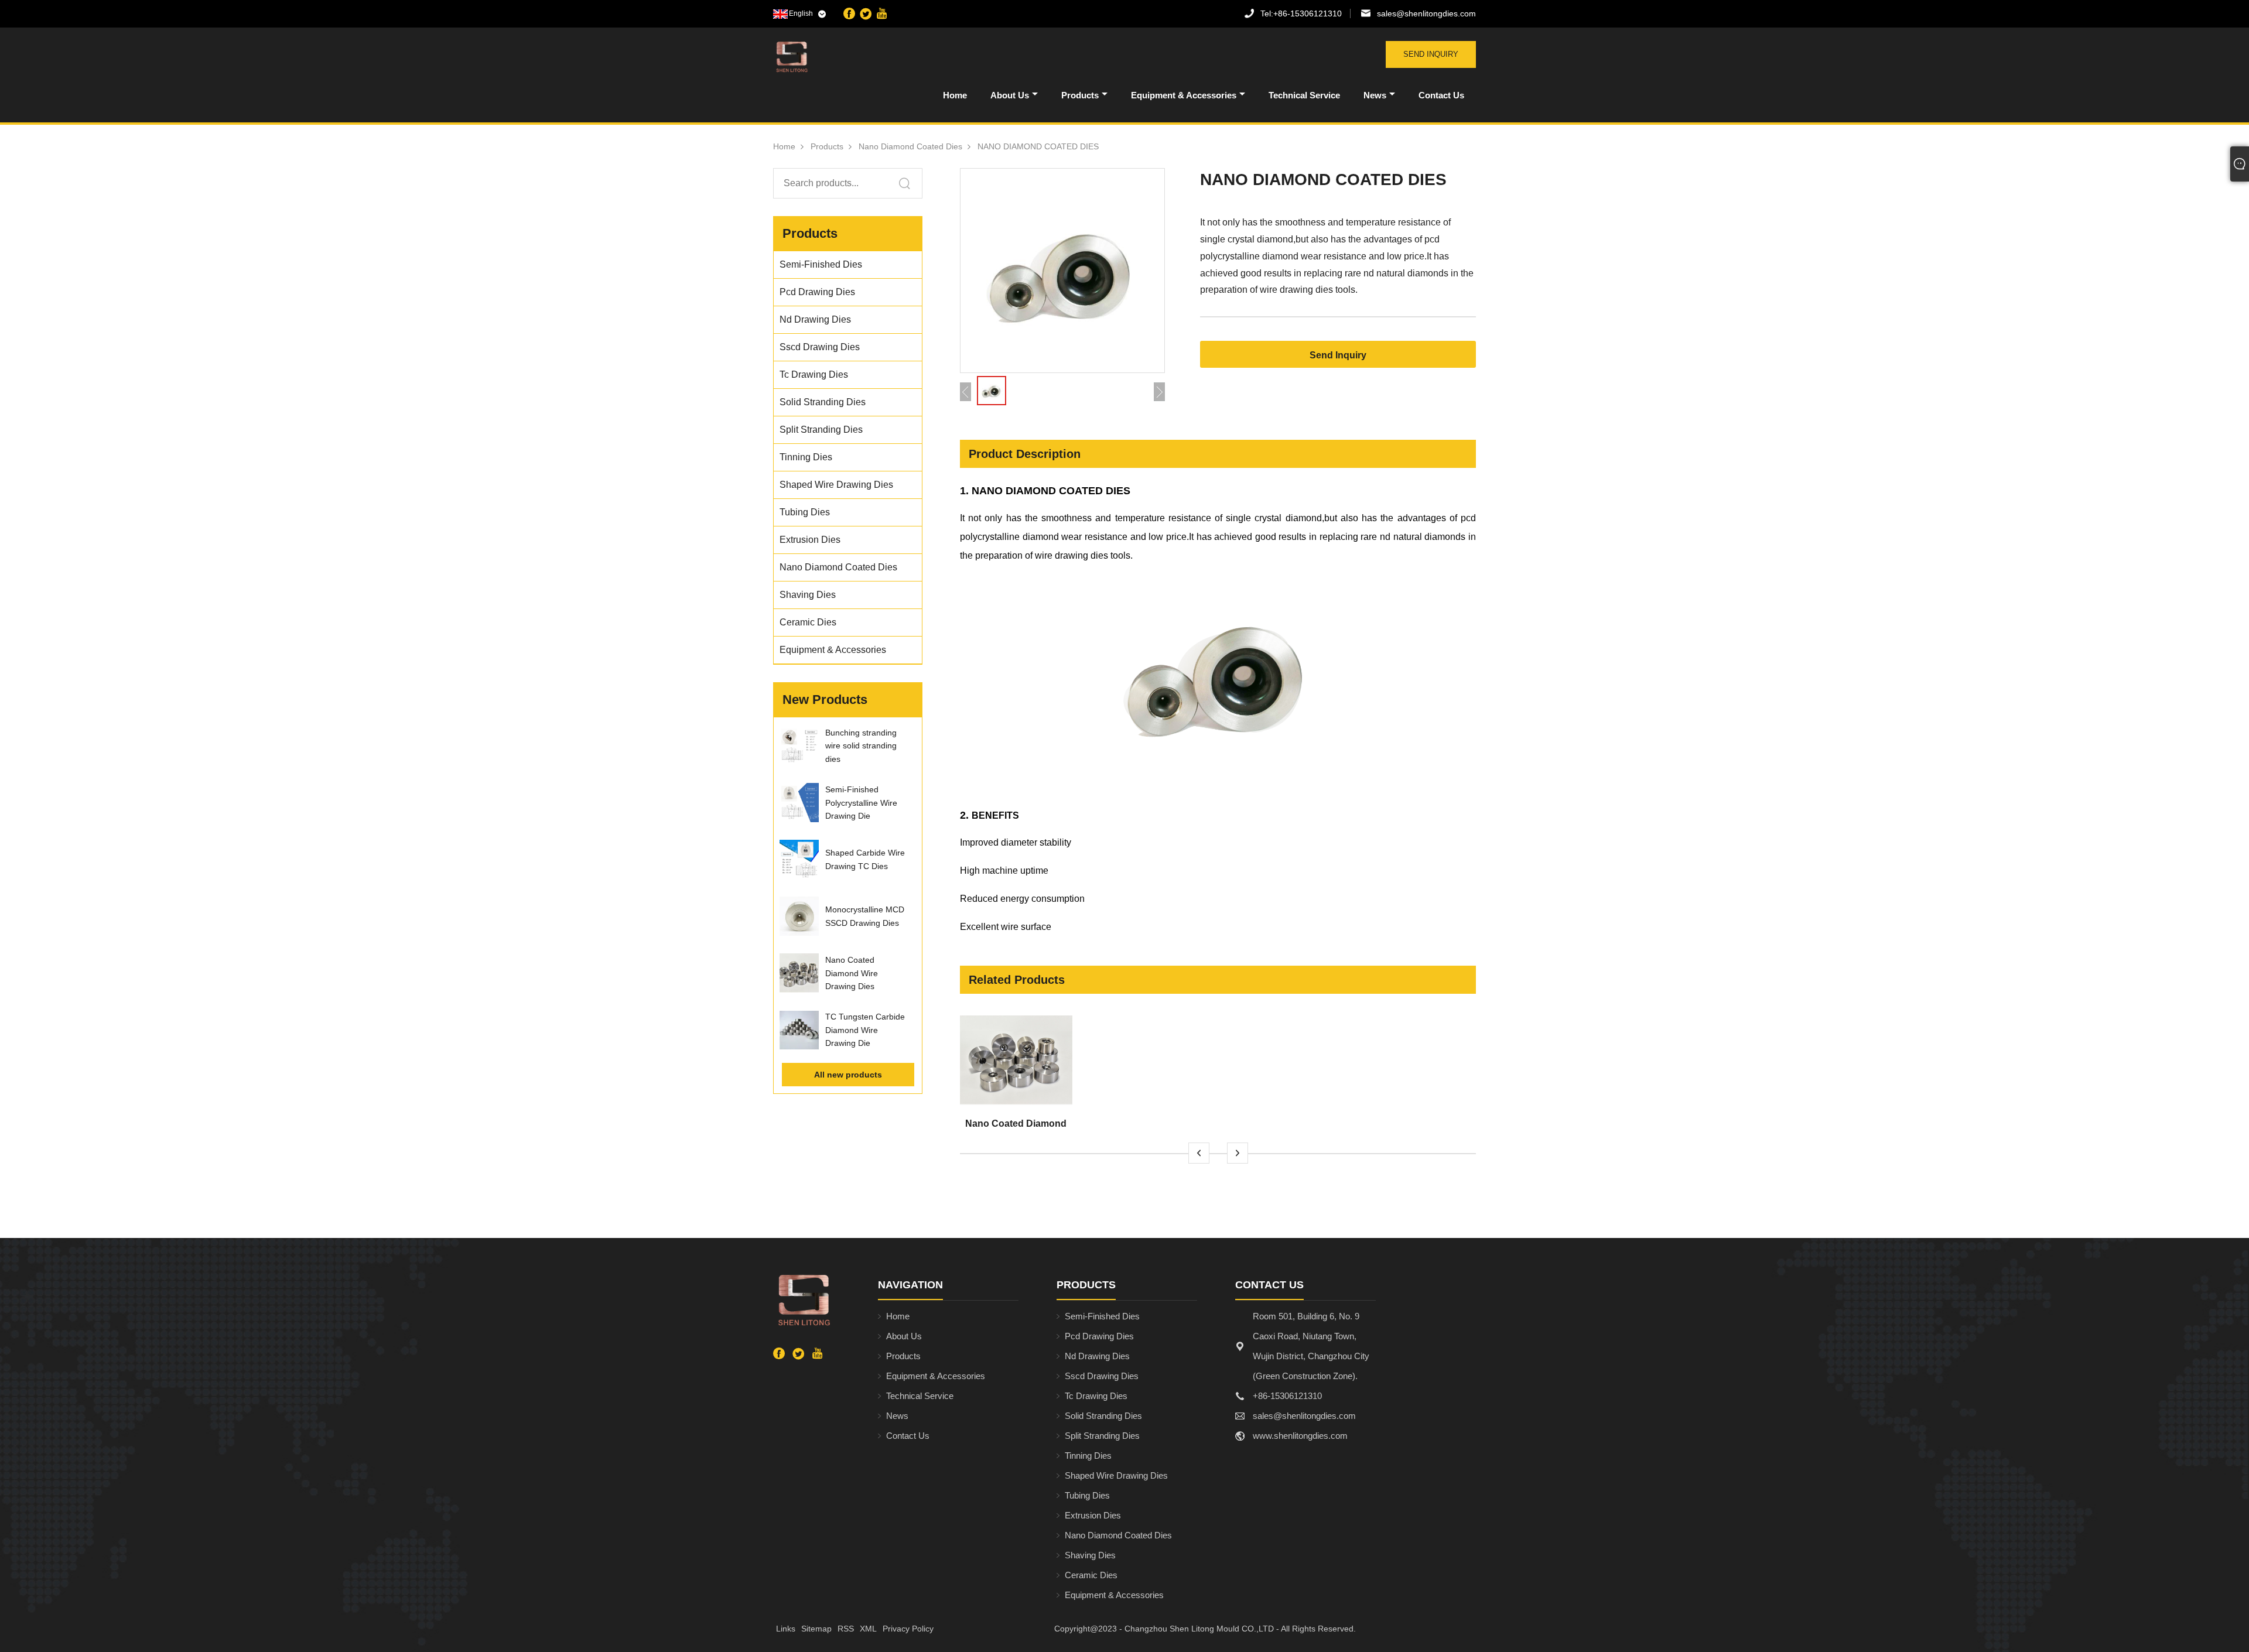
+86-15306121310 (1301, 13)
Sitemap (816, 1629)
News (1375, 95)
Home (955, 95)
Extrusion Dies (1093, 1515)
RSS (846, 1629)
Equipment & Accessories (1184, 95)
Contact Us (1441, 95)
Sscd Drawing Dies (1102, 1376)
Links (786, 1629)
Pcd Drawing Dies (1099, 1336)
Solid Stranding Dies (1103, 1416)
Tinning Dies (1088, 1456)
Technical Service (1304, 95)
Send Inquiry (1431, 54)
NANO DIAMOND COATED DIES (1038, 146)
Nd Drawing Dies (1097, 1356)
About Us (1010, 95)
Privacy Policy (908, 1629)
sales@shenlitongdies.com (1426, 13)
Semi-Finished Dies (1102, 1316)
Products (1080, 95)
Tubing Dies (1087, 1495)
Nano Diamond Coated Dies (910, 146)
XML (868, 1629)
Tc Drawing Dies (1096, 1396)
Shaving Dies (1090, 1555)
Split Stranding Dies (1102, 1436)
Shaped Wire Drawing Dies (1116, 1475)
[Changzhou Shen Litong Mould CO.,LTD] (834, 57)
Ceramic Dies (1091, 1575)
